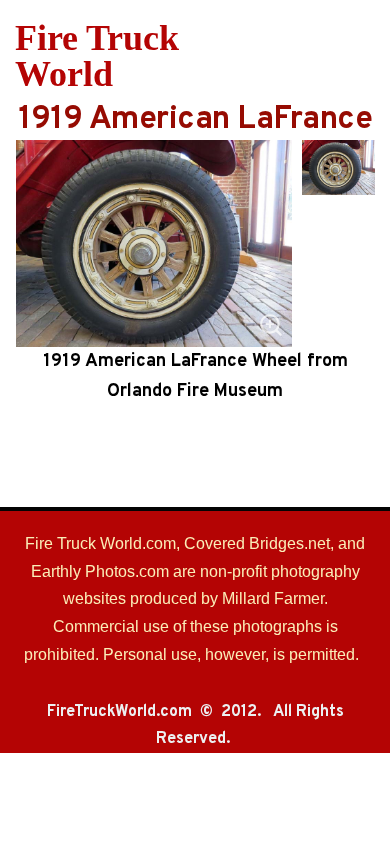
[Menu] (362, 56)
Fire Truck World (97, 56)
